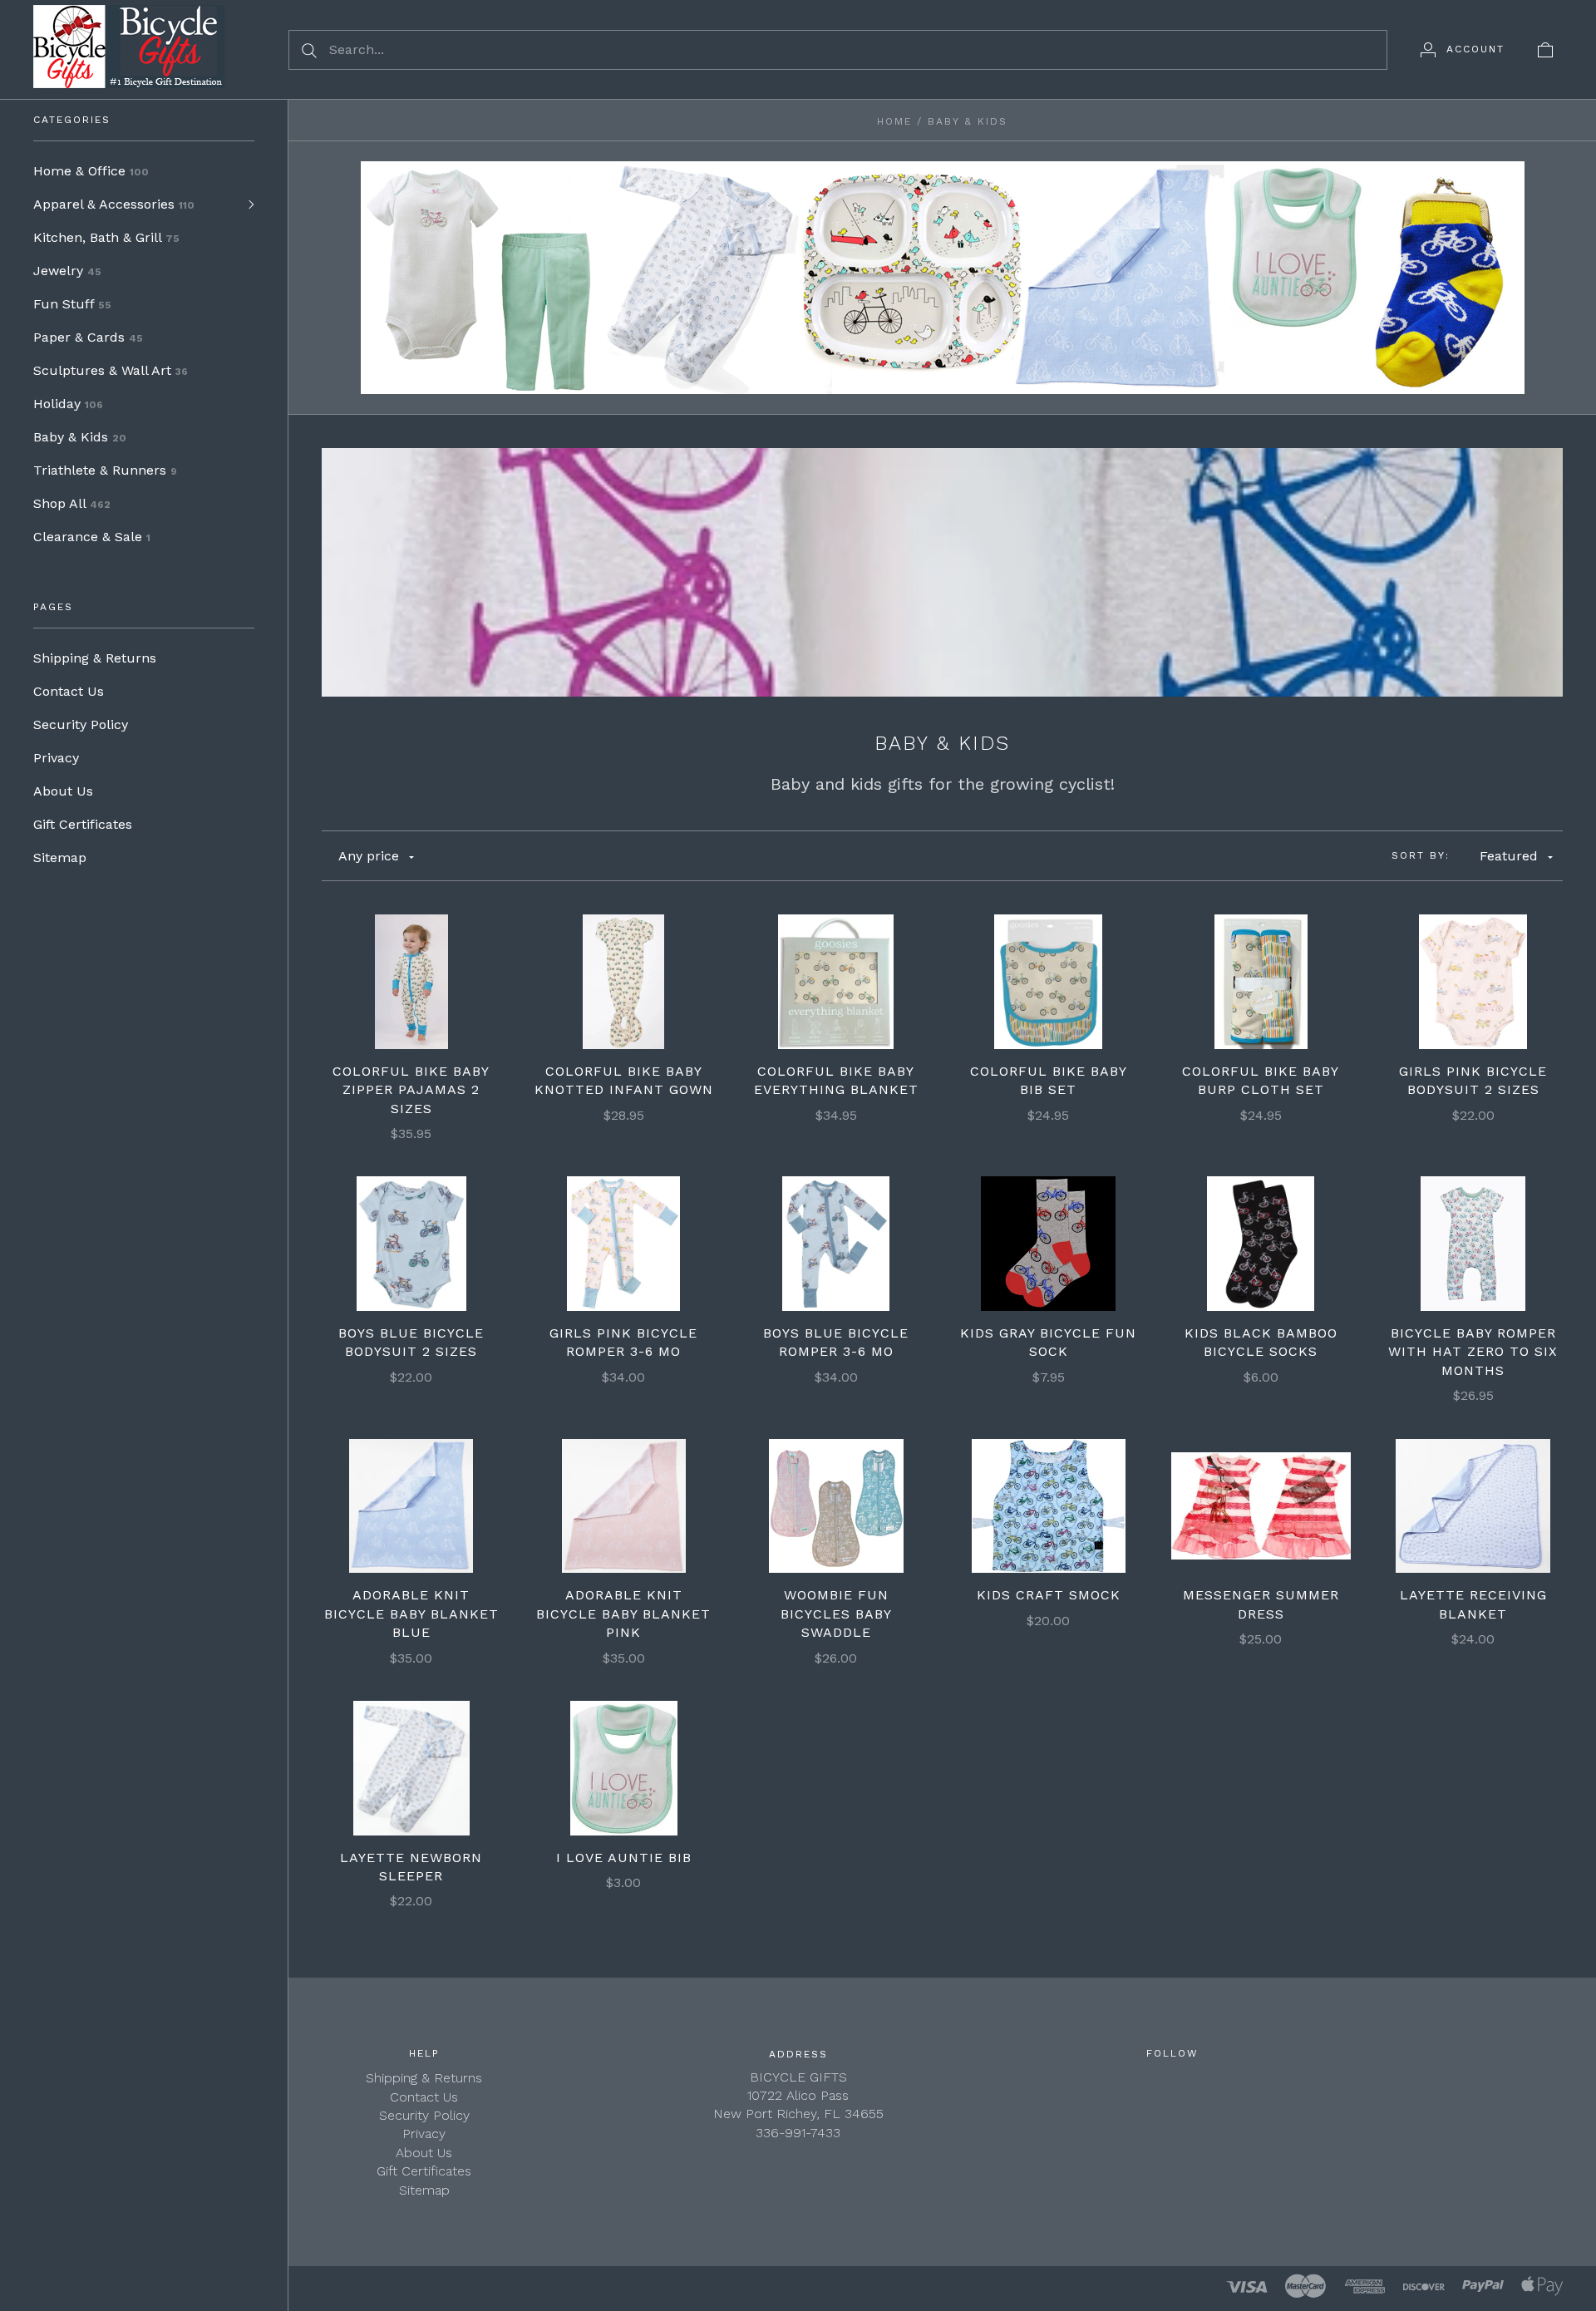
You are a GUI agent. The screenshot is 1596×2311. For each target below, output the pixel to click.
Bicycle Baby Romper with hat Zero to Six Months (1473, 1352)
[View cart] (1545, 49)
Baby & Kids (80, 437)
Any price (369, 856)
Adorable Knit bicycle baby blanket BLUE (411, 1614)
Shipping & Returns (95, 658)
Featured (1509, 856)
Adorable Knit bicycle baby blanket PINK (623, 1614)
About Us (63, 791)
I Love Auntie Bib (624, 1858)
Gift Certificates (83, 824)
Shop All (72, 503)
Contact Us (69, 691)
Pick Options (411, 982)
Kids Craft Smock (1049, 1595)
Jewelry (67, 271)
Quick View (411, 929)
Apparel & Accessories (114, 204)
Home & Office (91, 171)
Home (894, 121)
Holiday (68, 404)
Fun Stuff (72, 304)
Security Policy (81, 724)
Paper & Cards (88, 337)
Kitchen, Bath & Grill (106, 237)
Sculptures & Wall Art (111, 370)
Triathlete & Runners (105, 470)
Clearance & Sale (92, 537)
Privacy (56, 758)
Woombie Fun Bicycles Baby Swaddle (836, 1614)
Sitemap (60, 857)
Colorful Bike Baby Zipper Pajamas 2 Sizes (411, 1090)
